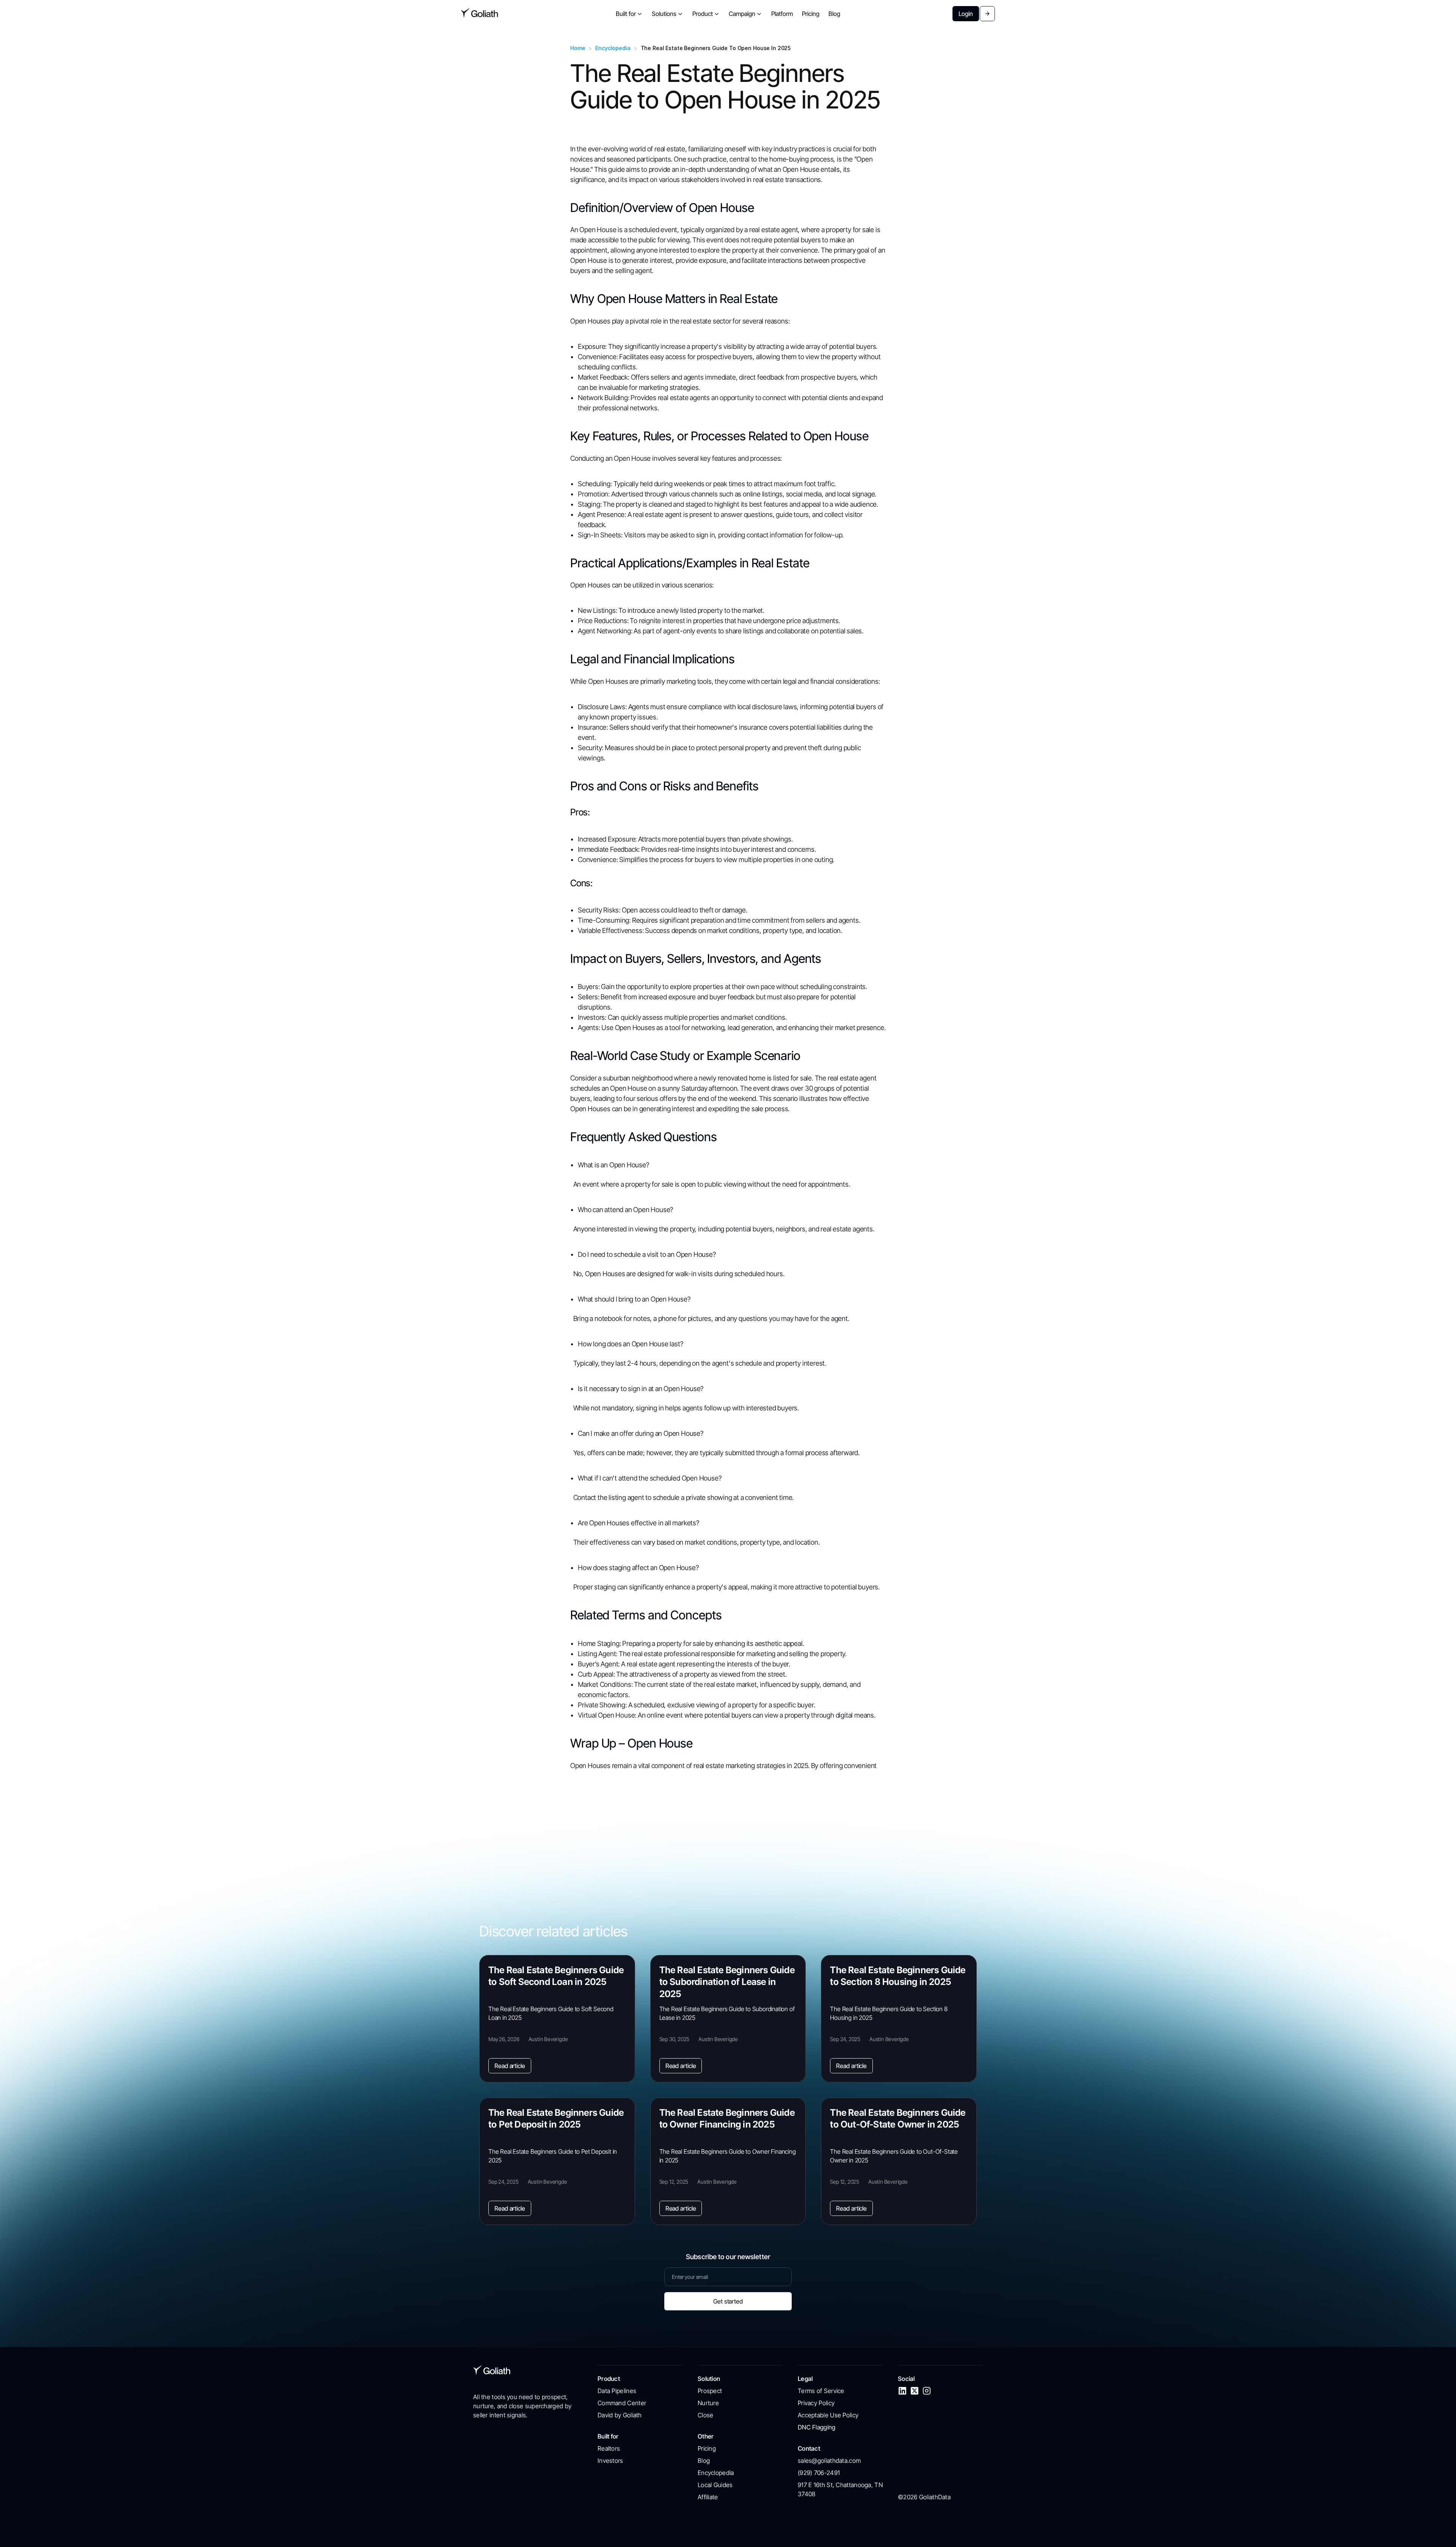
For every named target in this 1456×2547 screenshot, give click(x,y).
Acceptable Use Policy (828, 2415)
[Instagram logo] (927, 2391)
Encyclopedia (613, 48)
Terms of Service (821, 2391)
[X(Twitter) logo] (915, 2391)
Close (706, 2415)
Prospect (710, 2391)
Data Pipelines (617, 2391)
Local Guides (715, 2485)
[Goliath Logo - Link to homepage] (480, 14)
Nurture (708, 2403)
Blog (704, 2461)
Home (578, 48)
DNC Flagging (817, 2427)
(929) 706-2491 (819, 2473)
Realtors (609, 2448)
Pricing (707, 2448)
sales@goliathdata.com (829, 2461)
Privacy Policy (816, 2403)
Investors (610, 2461)
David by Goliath (620, 2415)
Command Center (622, 2403)
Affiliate (708, 2497)
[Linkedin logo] (902, 2391)
